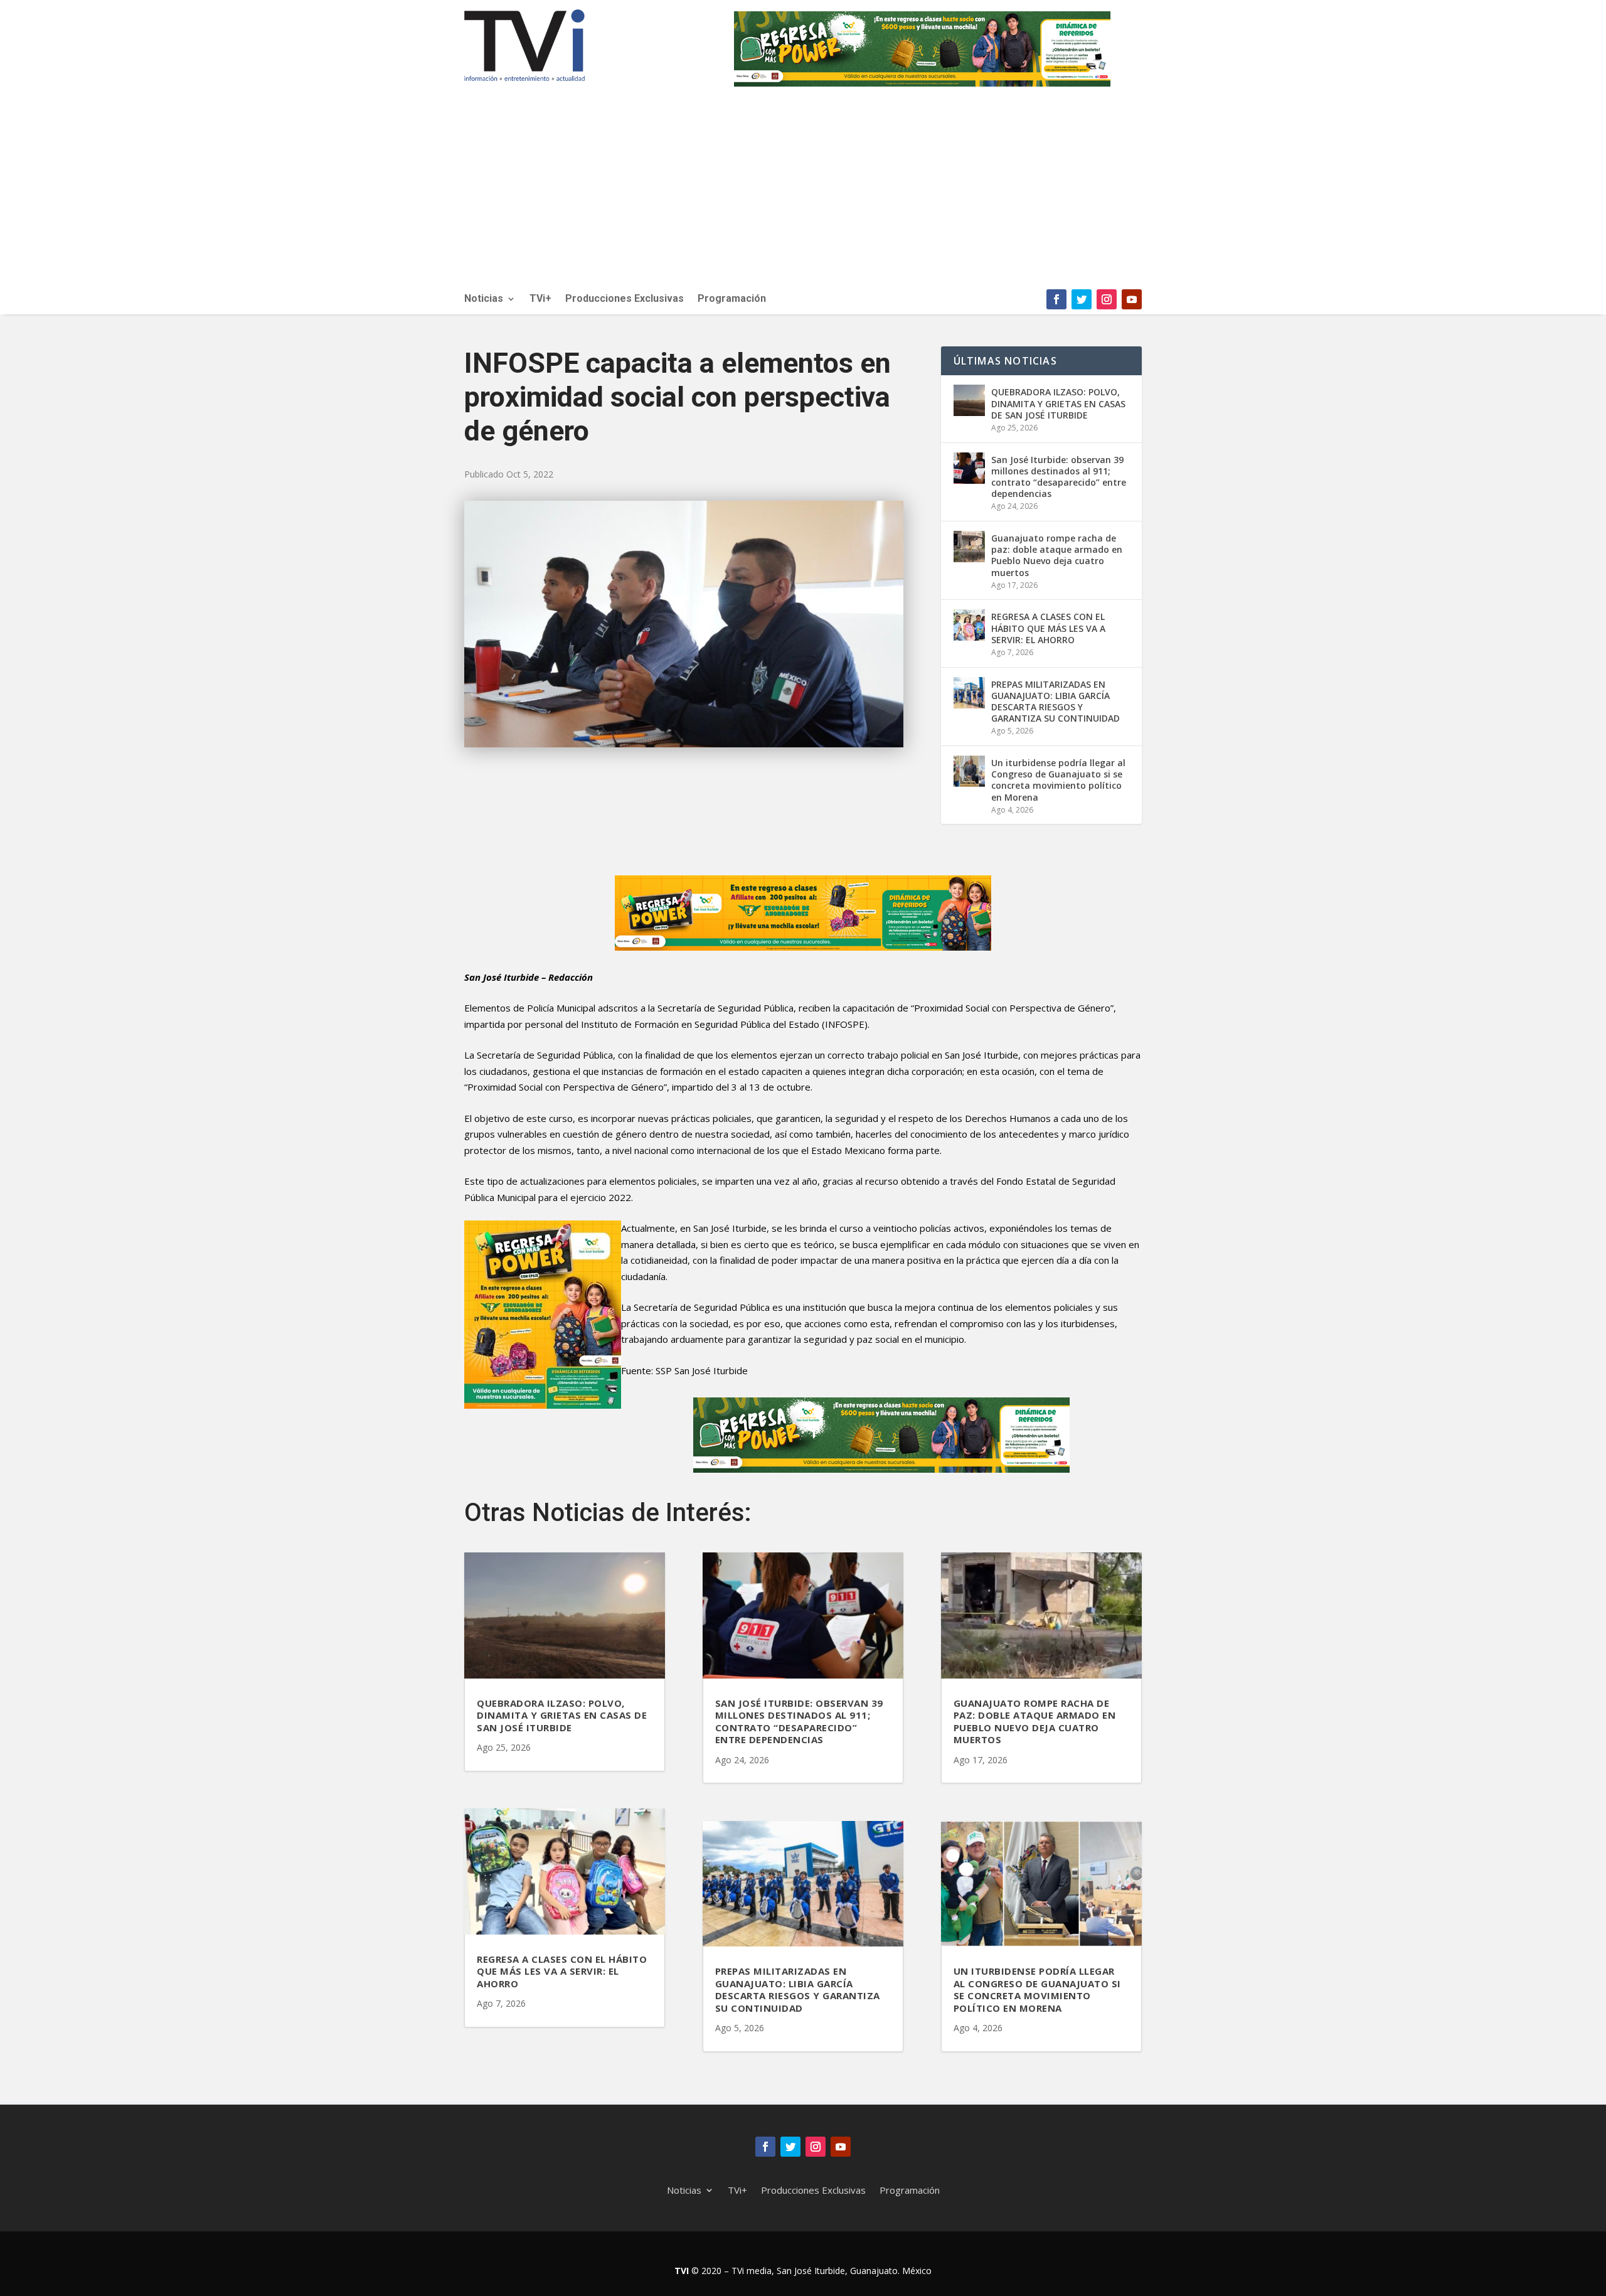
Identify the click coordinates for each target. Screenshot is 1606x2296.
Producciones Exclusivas (625, 299)
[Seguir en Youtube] (1132, 299)
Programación (732, 299)
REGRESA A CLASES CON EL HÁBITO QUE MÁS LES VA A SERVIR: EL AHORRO (1048, 628)
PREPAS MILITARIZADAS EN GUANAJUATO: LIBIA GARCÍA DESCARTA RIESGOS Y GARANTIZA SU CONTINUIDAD (1056, 702)
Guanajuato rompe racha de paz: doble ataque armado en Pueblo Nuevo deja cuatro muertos (1057, 555)
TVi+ (540, 299)
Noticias (484, 299)
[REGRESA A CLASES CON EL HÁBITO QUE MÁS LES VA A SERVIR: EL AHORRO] (969, 625)
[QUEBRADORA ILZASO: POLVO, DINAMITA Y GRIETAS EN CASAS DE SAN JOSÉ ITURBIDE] (969, 400)
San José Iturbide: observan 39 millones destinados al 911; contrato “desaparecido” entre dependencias (1059, 477)
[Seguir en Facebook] (1056, 299)
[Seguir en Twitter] (1082, 299)
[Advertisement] (803, 195)
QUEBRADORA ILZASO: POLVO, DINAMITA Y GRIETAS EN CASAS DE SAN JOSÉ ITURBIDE (1058, 403)
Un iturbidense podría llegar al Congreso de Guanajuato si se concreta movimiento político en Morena (1058, 780)
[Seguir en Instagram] (1107, 299)
